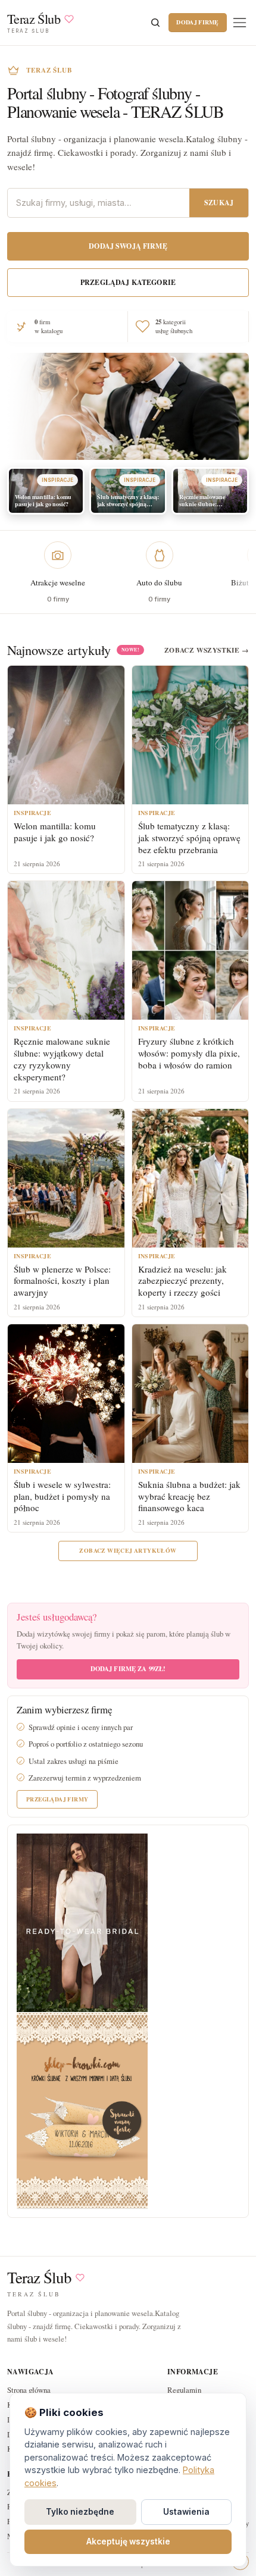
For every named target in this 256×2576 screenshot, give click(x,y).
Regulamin (184, 2390)
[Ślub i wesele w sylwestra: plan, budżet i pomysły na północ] (66, 1394)
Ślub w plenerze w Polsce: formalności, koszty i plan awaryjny (62, 1281)
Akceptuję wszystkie (128, 2541)
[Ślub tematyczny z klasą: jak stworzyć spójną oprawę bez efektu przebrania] (191, 735)
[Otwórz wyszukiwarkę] (155, 23)
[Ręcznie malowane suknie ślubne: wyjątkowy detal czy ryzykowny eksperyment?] (66, 950)
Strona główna (29, 2390)
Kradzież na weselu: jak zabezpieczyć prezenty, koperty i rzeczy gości (182, 1281)
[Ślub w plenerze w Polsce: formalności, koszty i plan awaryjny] (66, 1178)
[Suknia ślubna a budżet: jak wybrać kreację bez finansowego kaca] (191, 1394)
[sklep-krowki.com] (82, 2109)
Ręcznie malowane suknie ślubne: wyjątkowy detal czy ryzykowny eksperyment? (62, 1059)
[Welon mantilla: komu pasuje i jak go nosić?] (66, 735)
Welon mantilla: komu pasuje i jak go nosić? (55, 832)
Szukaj (219, 203)
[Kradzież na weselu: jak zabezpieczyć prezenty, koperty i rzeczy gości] (191, 1178)
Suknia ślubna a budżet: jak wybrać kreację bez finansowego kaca (189, 1496)
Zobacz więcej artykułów (128, 1550)
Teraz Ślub (39, 2278)
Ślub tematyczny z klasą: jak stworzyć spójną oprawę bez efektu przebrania (189, 838)
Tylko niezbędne (80, 2512)
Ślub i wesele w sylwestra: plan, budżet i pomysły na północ (62, 1496)
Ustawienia (186, 2512)
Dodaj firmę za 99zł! (128, 1669)
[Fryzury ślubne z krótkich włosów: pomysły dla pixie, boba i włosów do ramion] (191, 950)
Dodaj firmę (197, 22)
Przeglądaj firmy (57, 1799)
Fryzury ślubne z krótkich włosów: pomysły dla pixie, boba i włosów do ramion (189, 1053)
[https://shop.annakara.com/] (82, 1922)
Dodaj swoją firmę (128, 246)
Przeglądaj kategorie (128, 282)
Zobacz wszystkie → (207, 650)
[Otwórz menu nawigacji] (240, 22)
